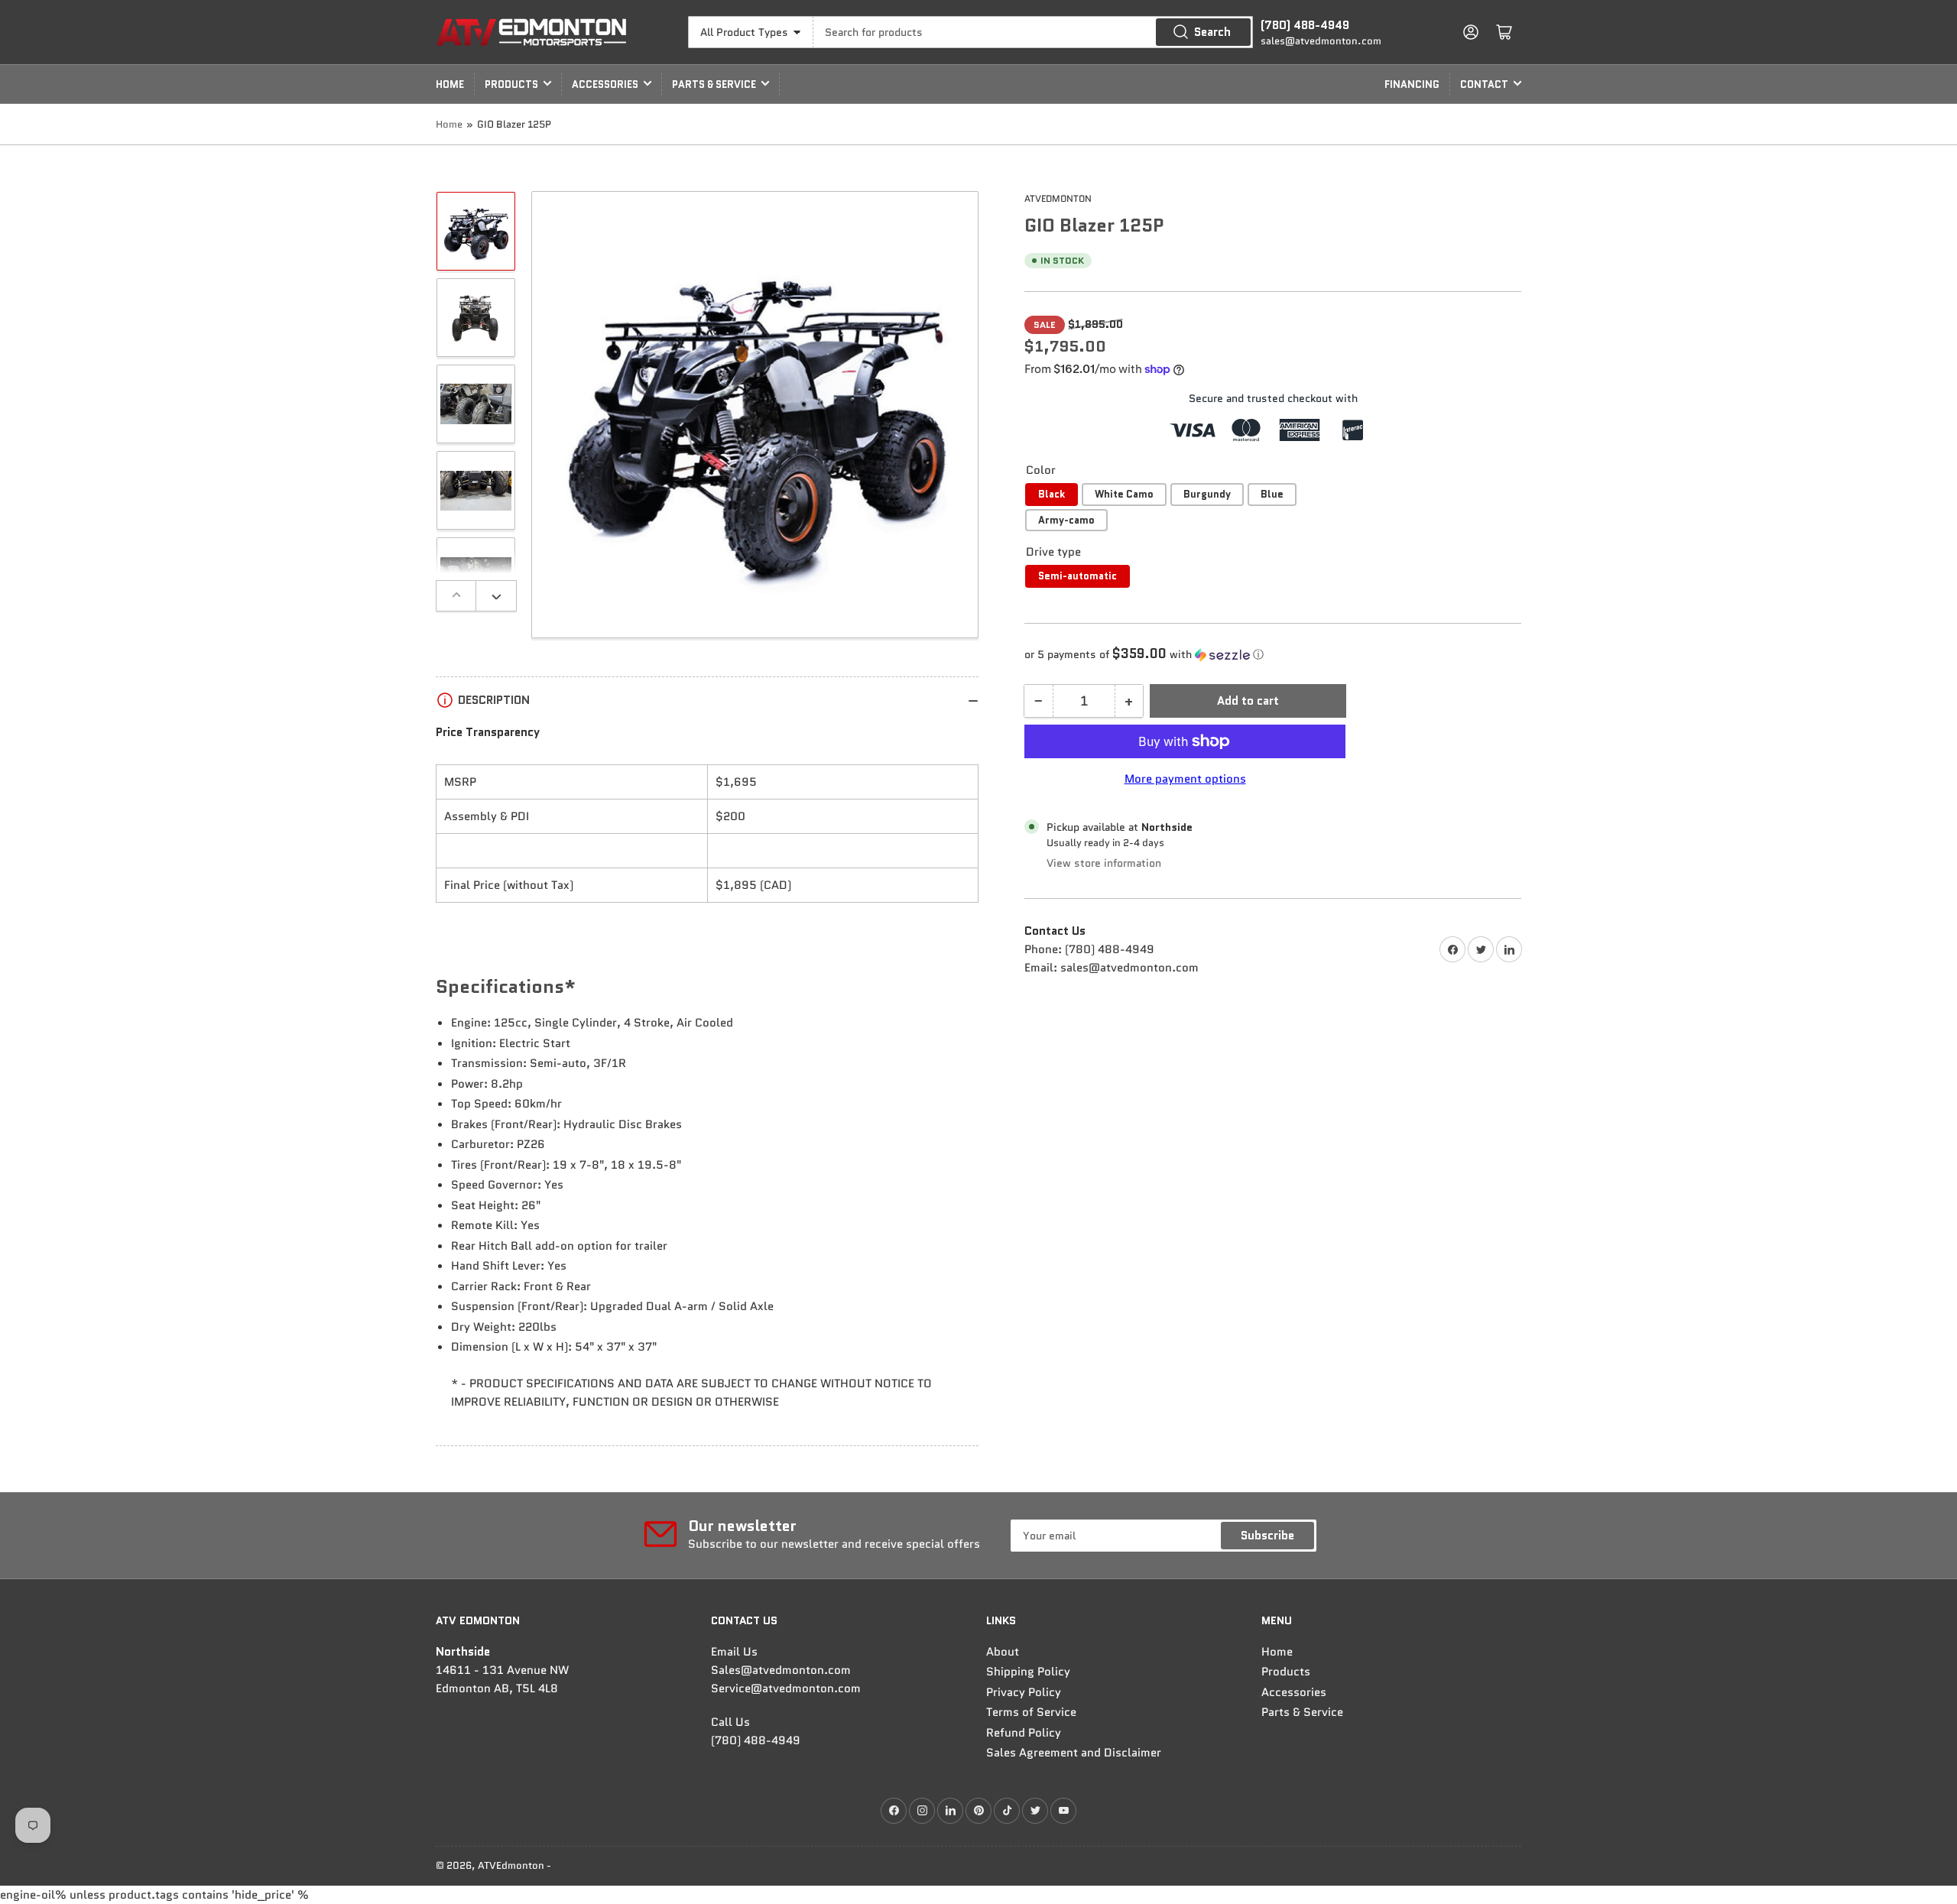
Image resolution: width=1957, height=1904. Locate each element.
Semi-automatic (1077, 576)
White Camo (1124, 494)
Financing (1412, 84)
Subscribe (1267, 1536)
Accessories (605, 84)
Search (1212, 32)
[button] (1273, 654)
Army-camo (1066, 520)
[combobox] (1033, 32)
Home (450, 84)
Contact (1484, 84)
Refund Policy (1024, 1733)
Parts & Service (714, 84)
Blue (1272, 494)
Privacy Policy (1024, 1692)
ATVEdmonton (1058, 198)
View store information (1104, 863)
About (1003, 1652)
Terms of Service (1031, 1712)
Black (1052, 494)
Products (511, 84)
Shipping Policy (1028, 1672)
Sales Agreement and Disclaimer (1074, 1753)
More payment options (1185, 779)
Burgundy (1207, 494)
